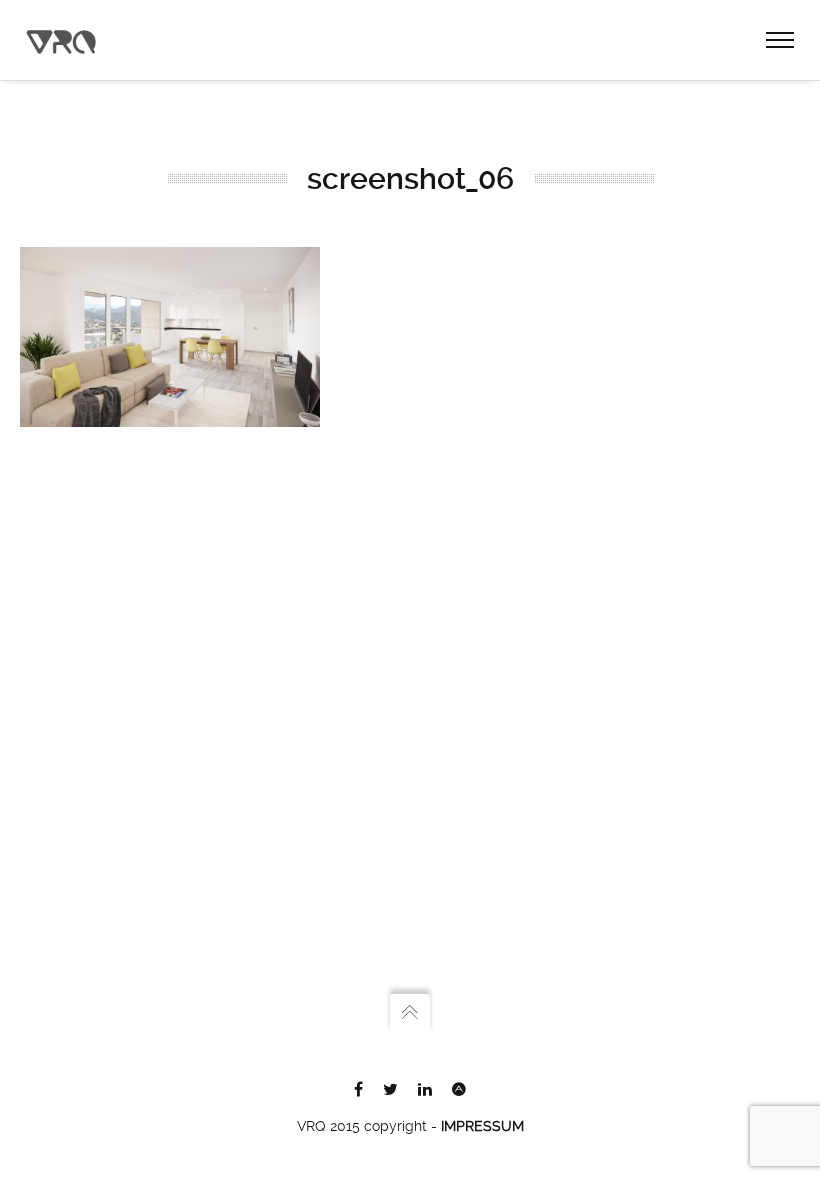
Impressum (482, 1126)
